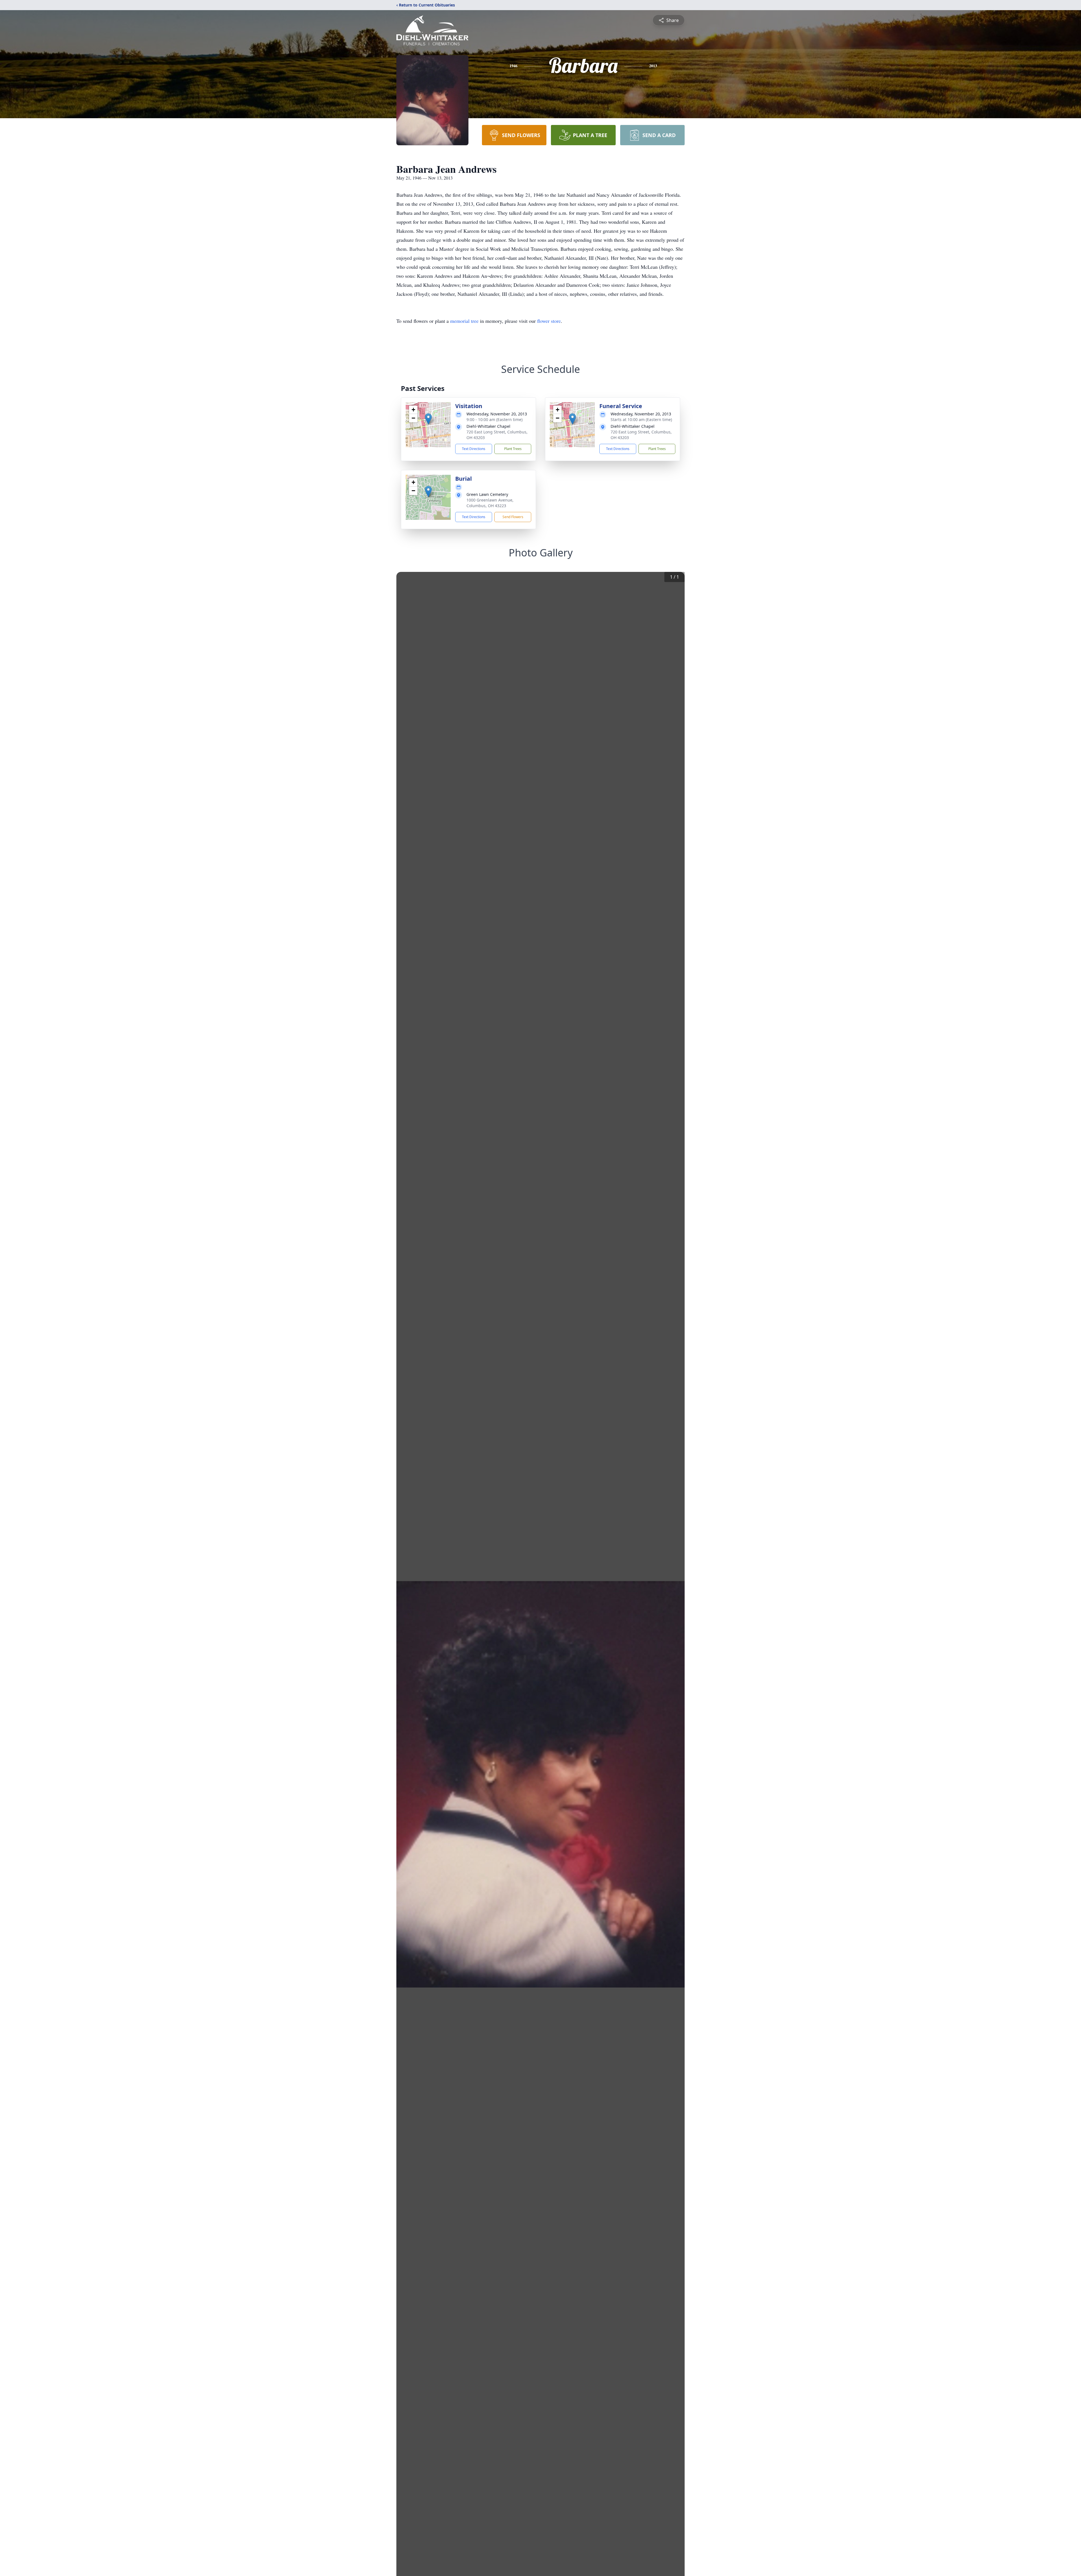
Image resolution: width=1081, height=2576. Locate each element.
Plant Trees (513, 449)
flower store (549, 321)
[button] (428, 419)
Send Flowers (513, 517)
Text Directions (474, 449)
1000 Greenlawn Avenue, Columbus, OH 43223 (490, 503)
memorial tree (464, 321)
